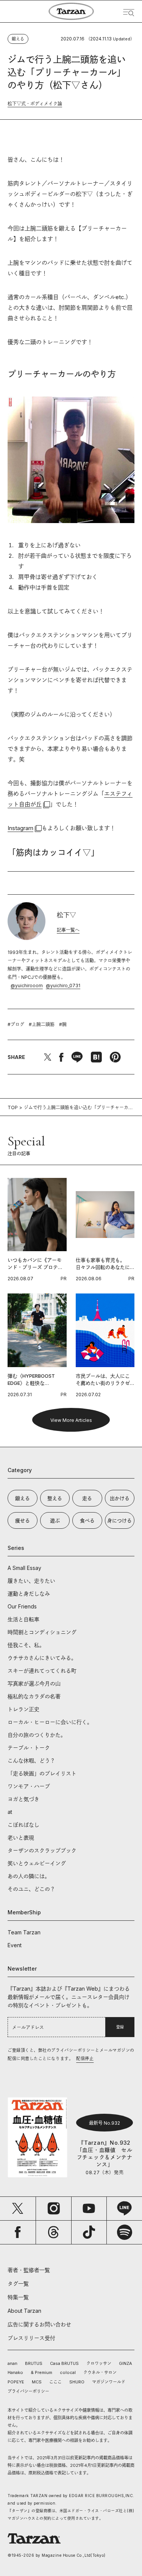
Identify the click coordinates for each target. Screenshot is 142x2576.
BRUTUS (34, 2363)
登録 (120, 2027)
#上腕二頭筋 (42, 1024)
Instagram (20, 828)
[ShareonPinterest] (115, 1057)
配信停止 (85, 2059)
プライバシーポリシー (28, 2391)
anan (12, 2363)
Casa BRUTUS (64, 2363)
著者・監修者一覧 (29, 2270)
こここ (55, 2382)
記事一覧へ (68, 930)
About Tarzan (24, 2311)
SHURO (77, 2382)
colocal (68, 2372)
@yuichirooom (27, 985)
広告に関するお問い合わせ (39, 2324)
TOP (13, 1107)
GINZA (126, 2363)
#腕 (63, 1024)
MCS (37, 2382)
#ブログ (16, 1024)
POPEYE (16, 2382)
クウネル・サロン (100, 2372)
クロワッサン (99, 2363)
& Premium (41, 2372)
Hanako (15, 2372)
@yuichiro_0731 (63, 985)
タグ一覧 (18, 2284)
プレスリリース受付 (31, 2338)
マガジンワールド (109, 2382)
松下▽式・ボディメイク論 (35, 104)
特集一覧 (18, 2297)
